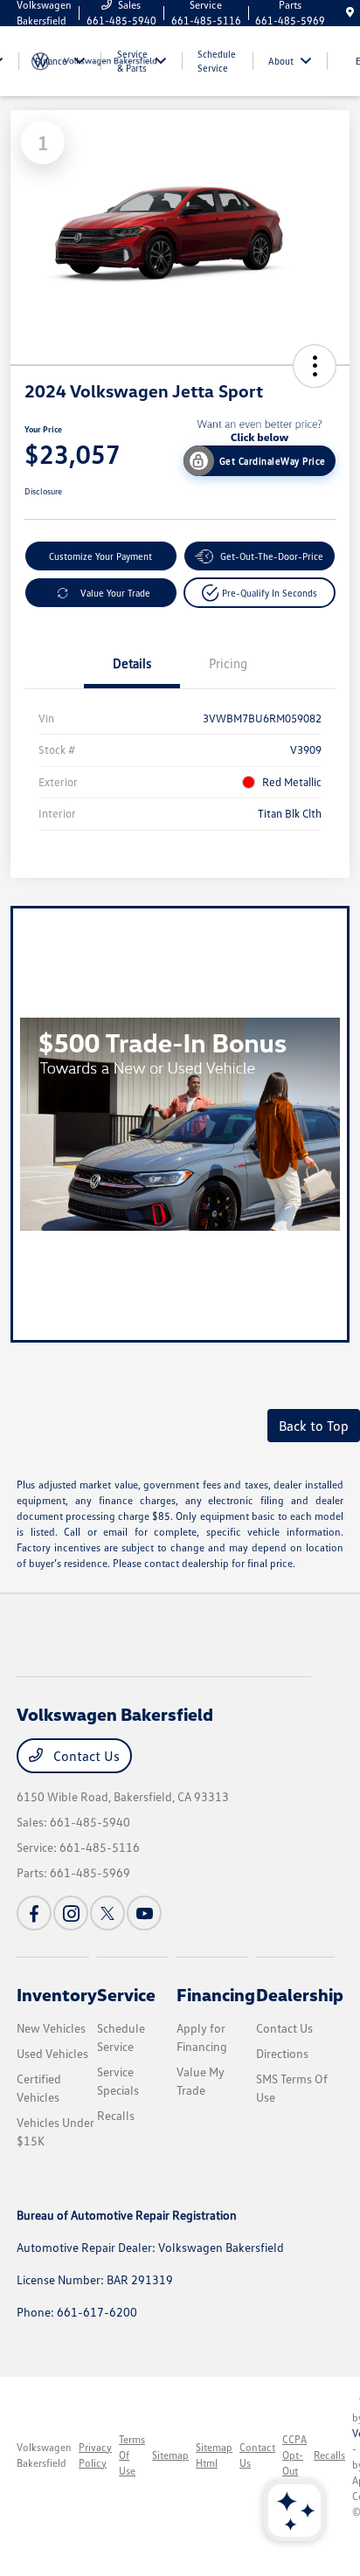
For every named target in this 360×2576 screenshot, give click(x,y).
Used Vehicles (52, 2053)
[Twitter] (107, 1913)
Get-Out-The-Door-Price (272, 556)
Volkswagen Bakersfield (44, 2455)
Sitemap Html (214, 2455)
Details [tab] (132, 663)
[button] (315, 366)
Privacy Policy (95, 2455)
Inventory (57, 1994)
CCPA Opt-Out (294, 2455)
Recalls (116, 2115)
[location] (350, 13)
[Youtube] (144, 1913)
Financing (216, 1994)
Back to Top (314, 1426)
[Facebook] (34, 1913)
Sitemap (170, 2455)
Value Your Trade (115, 593)
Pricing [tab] (228, 663)
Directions (282, 2053)
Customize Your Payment (100, 556)
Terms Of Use (132, 2455)
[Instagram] (71, 1913)
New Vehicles (51, 2028)
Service (126, 1994)
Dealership (300, 1994)
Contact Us (85, 1756)
